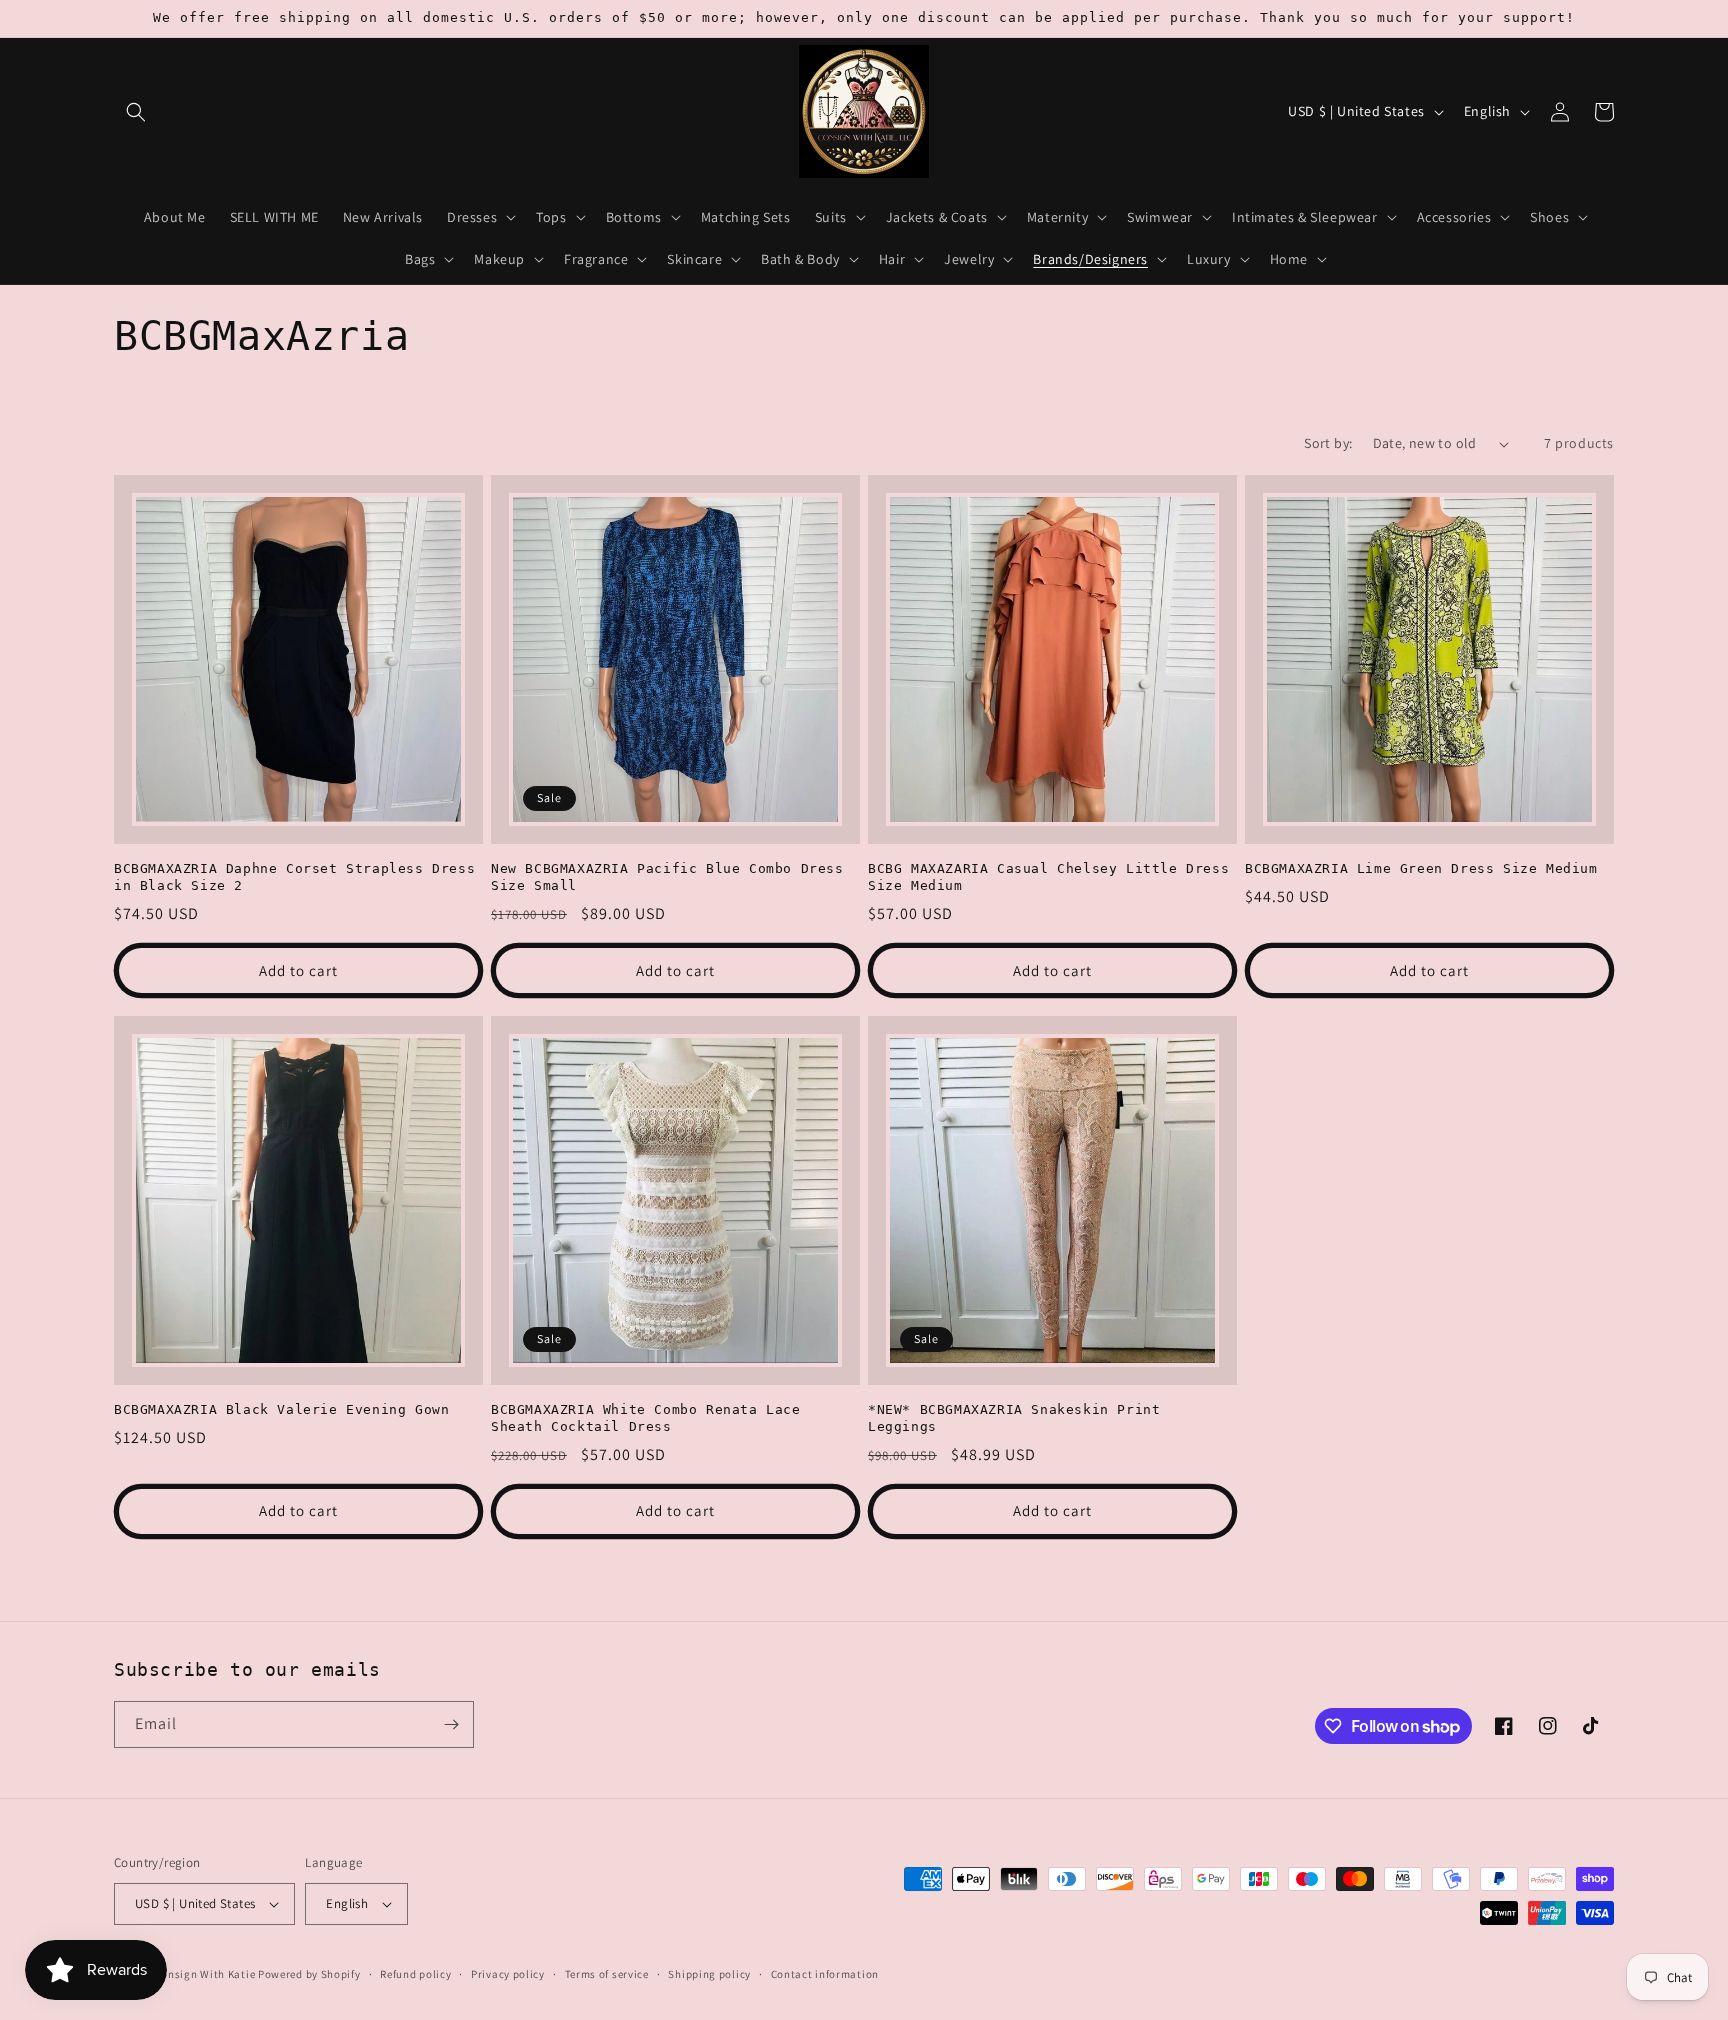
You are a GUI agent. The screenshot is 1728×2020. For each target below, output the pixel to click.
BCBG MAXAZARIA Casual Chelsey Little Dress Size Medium (1048, 877)
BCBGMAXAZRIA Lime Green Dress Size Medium (1421, 868)
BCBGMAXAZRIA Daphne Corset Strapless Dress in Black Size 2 (294, 877)
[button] (136, 112)
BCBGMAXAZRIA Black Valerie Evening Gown (281, 1409)
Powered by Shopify (309, 1974)
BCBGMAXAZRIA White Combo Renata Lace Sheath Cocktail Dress (646, 1418)
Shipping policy (709, 1974)
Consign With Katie (205, 1974)
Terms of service (607, 1974)
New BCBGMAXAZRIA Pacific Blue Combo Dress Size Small (667, 877)
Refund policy (415, 1974)
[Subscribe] (451, 1724)
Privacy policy (508, 1974)
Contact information (825, 1974)
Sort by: (1328, 443)
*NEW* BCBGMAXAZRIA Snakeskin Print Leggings (1014, 1418)
